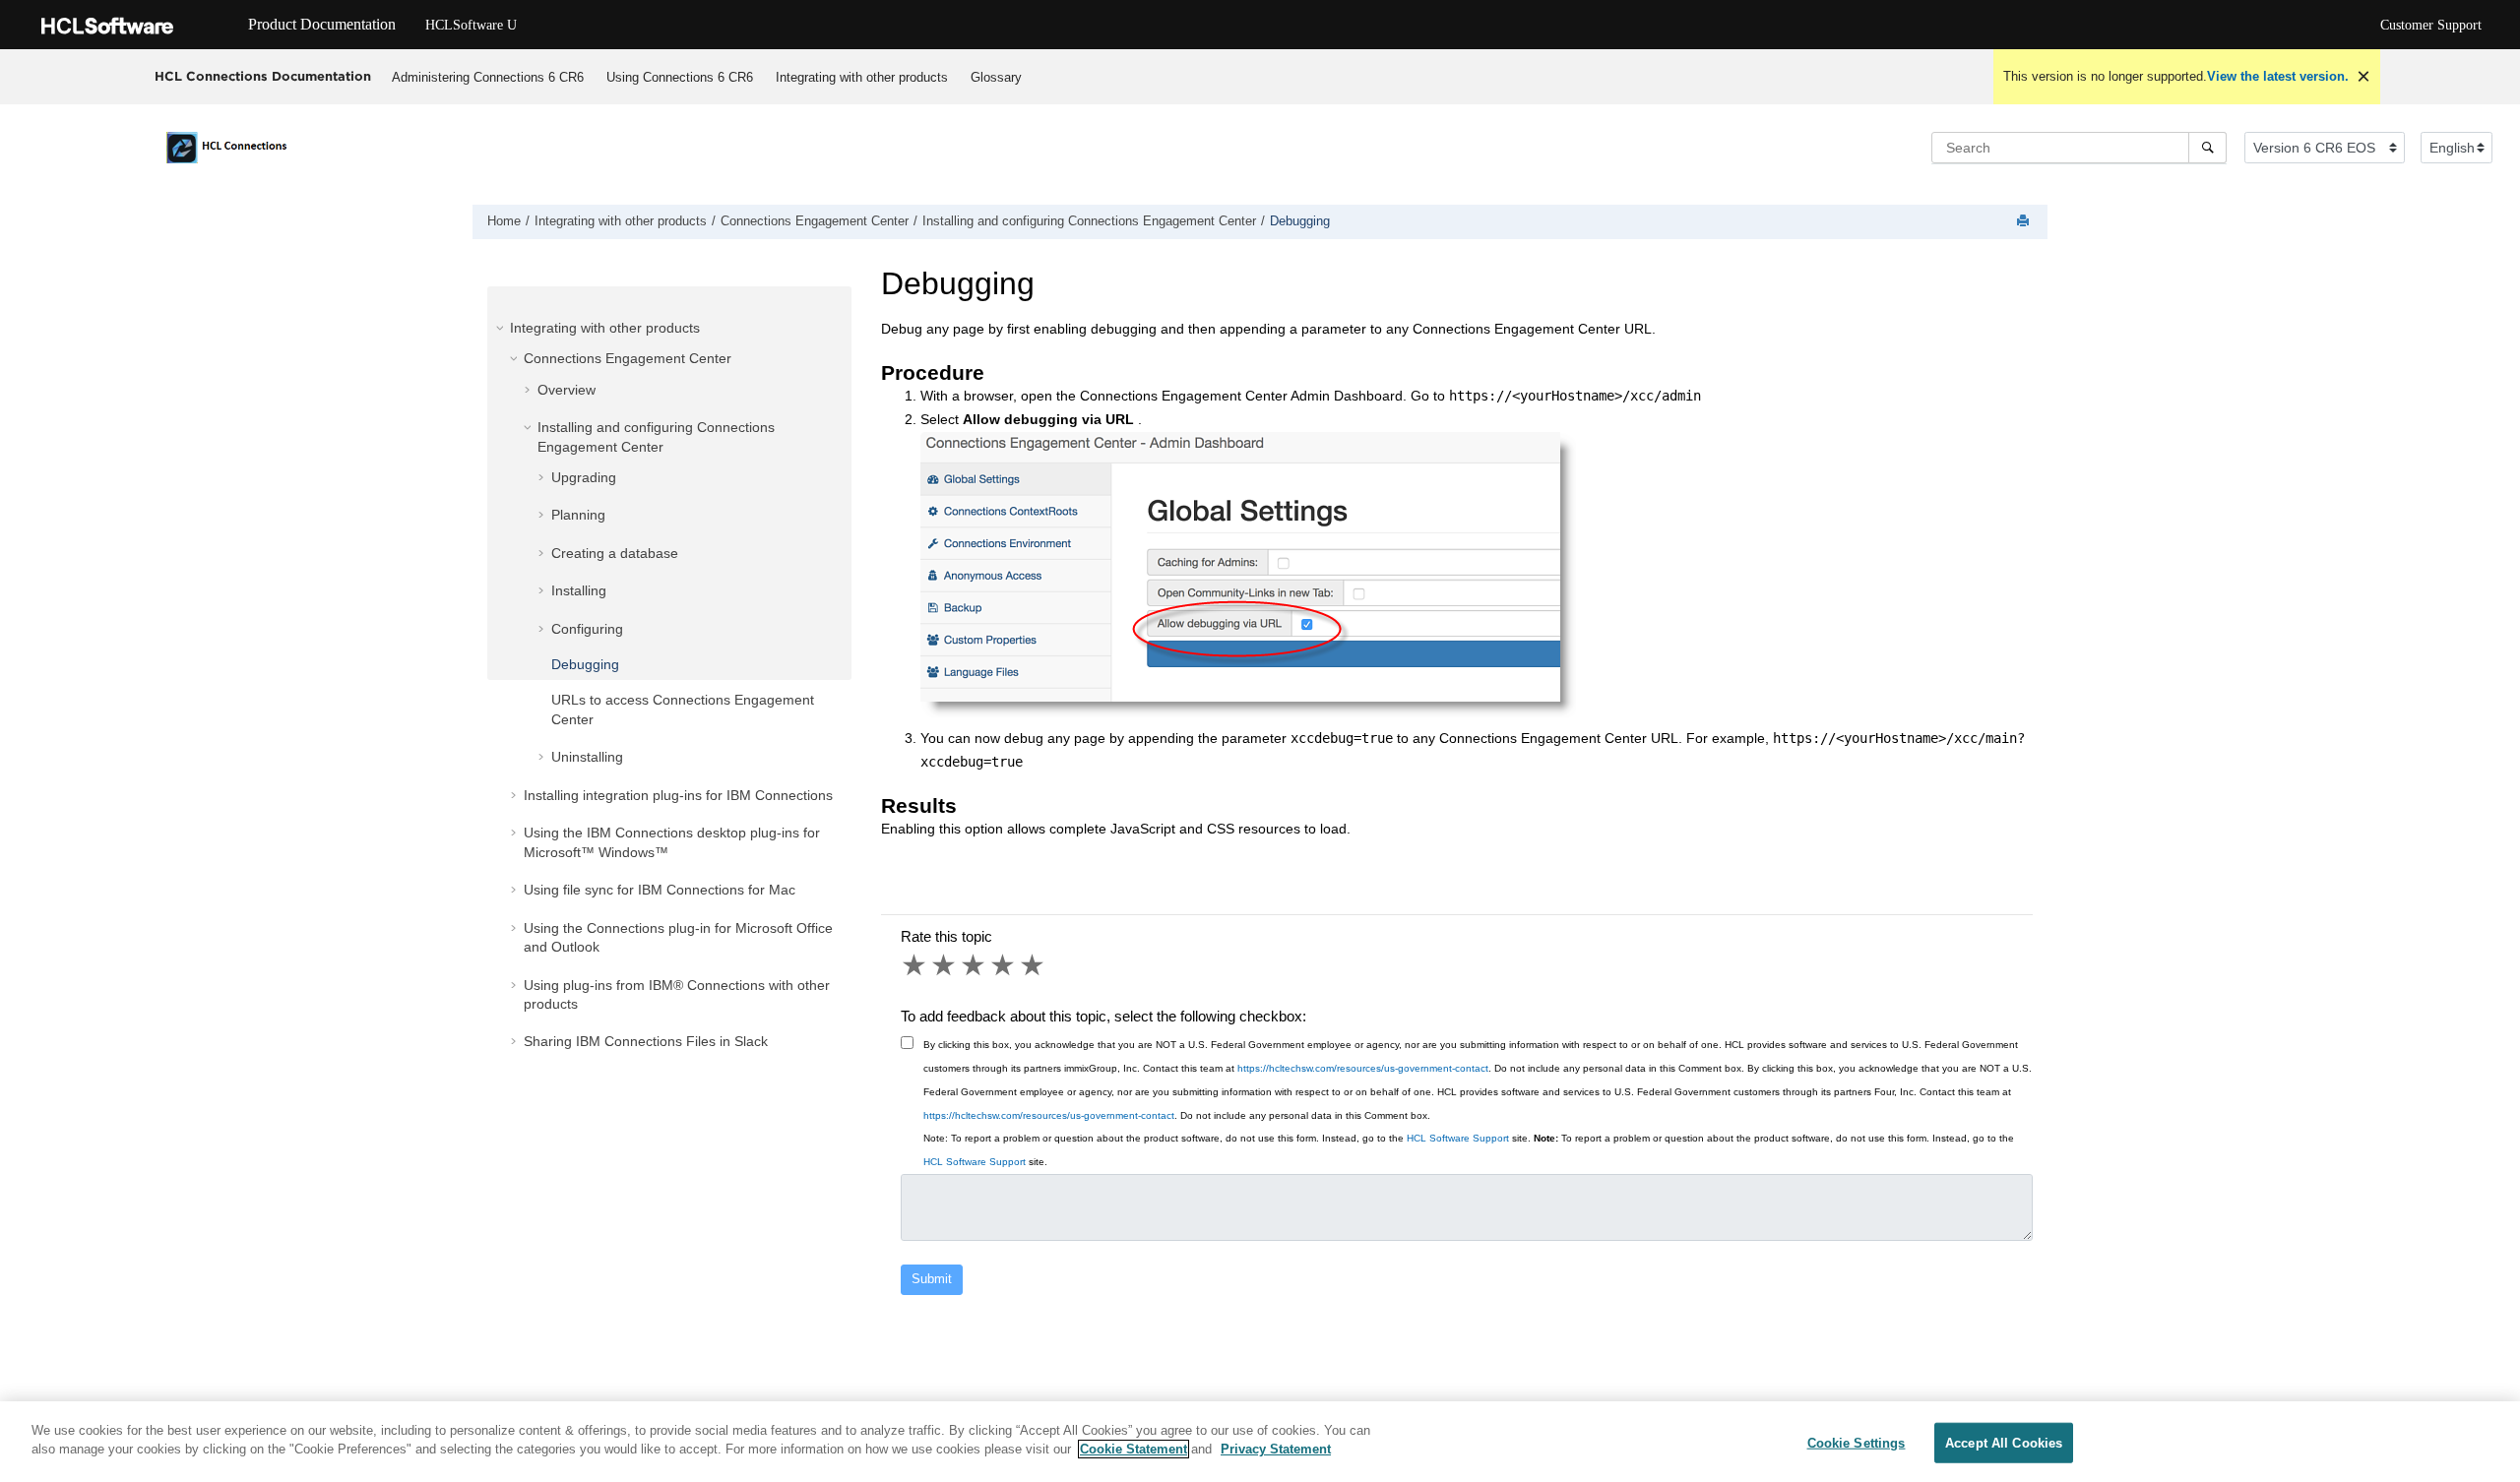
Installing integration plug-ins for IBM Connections (678, 795)
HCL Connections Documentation (263, 76)
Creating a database (615, 553)
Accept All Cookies (2004, 1443)
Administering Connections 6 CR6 (488, 77)
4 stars (1004, 965)
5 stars (1034, 965)
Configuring (587, 629)
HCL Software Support (1458, 1138)
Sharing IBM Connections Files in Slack (646, 1041)
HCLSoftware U (471, 25)
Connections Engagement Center (815, 221)
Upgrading (584, 477)
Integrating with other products (862, 77)
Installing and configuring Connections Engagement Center (1089, 221)
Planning (578, 515)
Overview (567, 390)
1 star (915, 965)
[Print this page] (2025, 222)
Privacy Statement (1276, 1449)
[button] (502, 328)
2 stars (945, 965)
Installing (579, 590)
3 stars (975, 965)
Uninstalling (587, 757)
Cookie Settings (1857, 1443)
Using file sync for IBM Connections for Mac (660, 890)
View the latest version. (2278, 76)
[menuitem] (488, 77)
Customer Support (2431, 25)
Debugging (1300, 221)
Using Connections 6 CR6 (680, 77)
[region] (1260, 1442)
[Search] (2207, 148)
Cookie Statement (1134, 1449)
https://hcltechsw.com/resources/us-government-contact (1363, 1068)
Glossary (996, 77)
